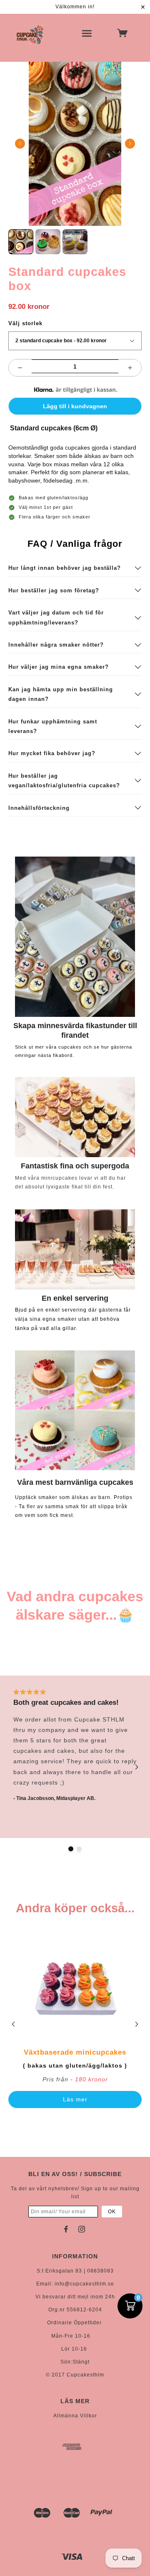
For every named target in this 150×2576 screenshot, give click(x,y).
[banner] (30, 34)
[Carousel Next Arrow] (130, 144)
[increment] (130, 368)
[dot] (71, 1849)
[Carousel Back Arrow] (20, 144)
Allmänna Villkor (75, 2416)
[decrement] (20, 368)
